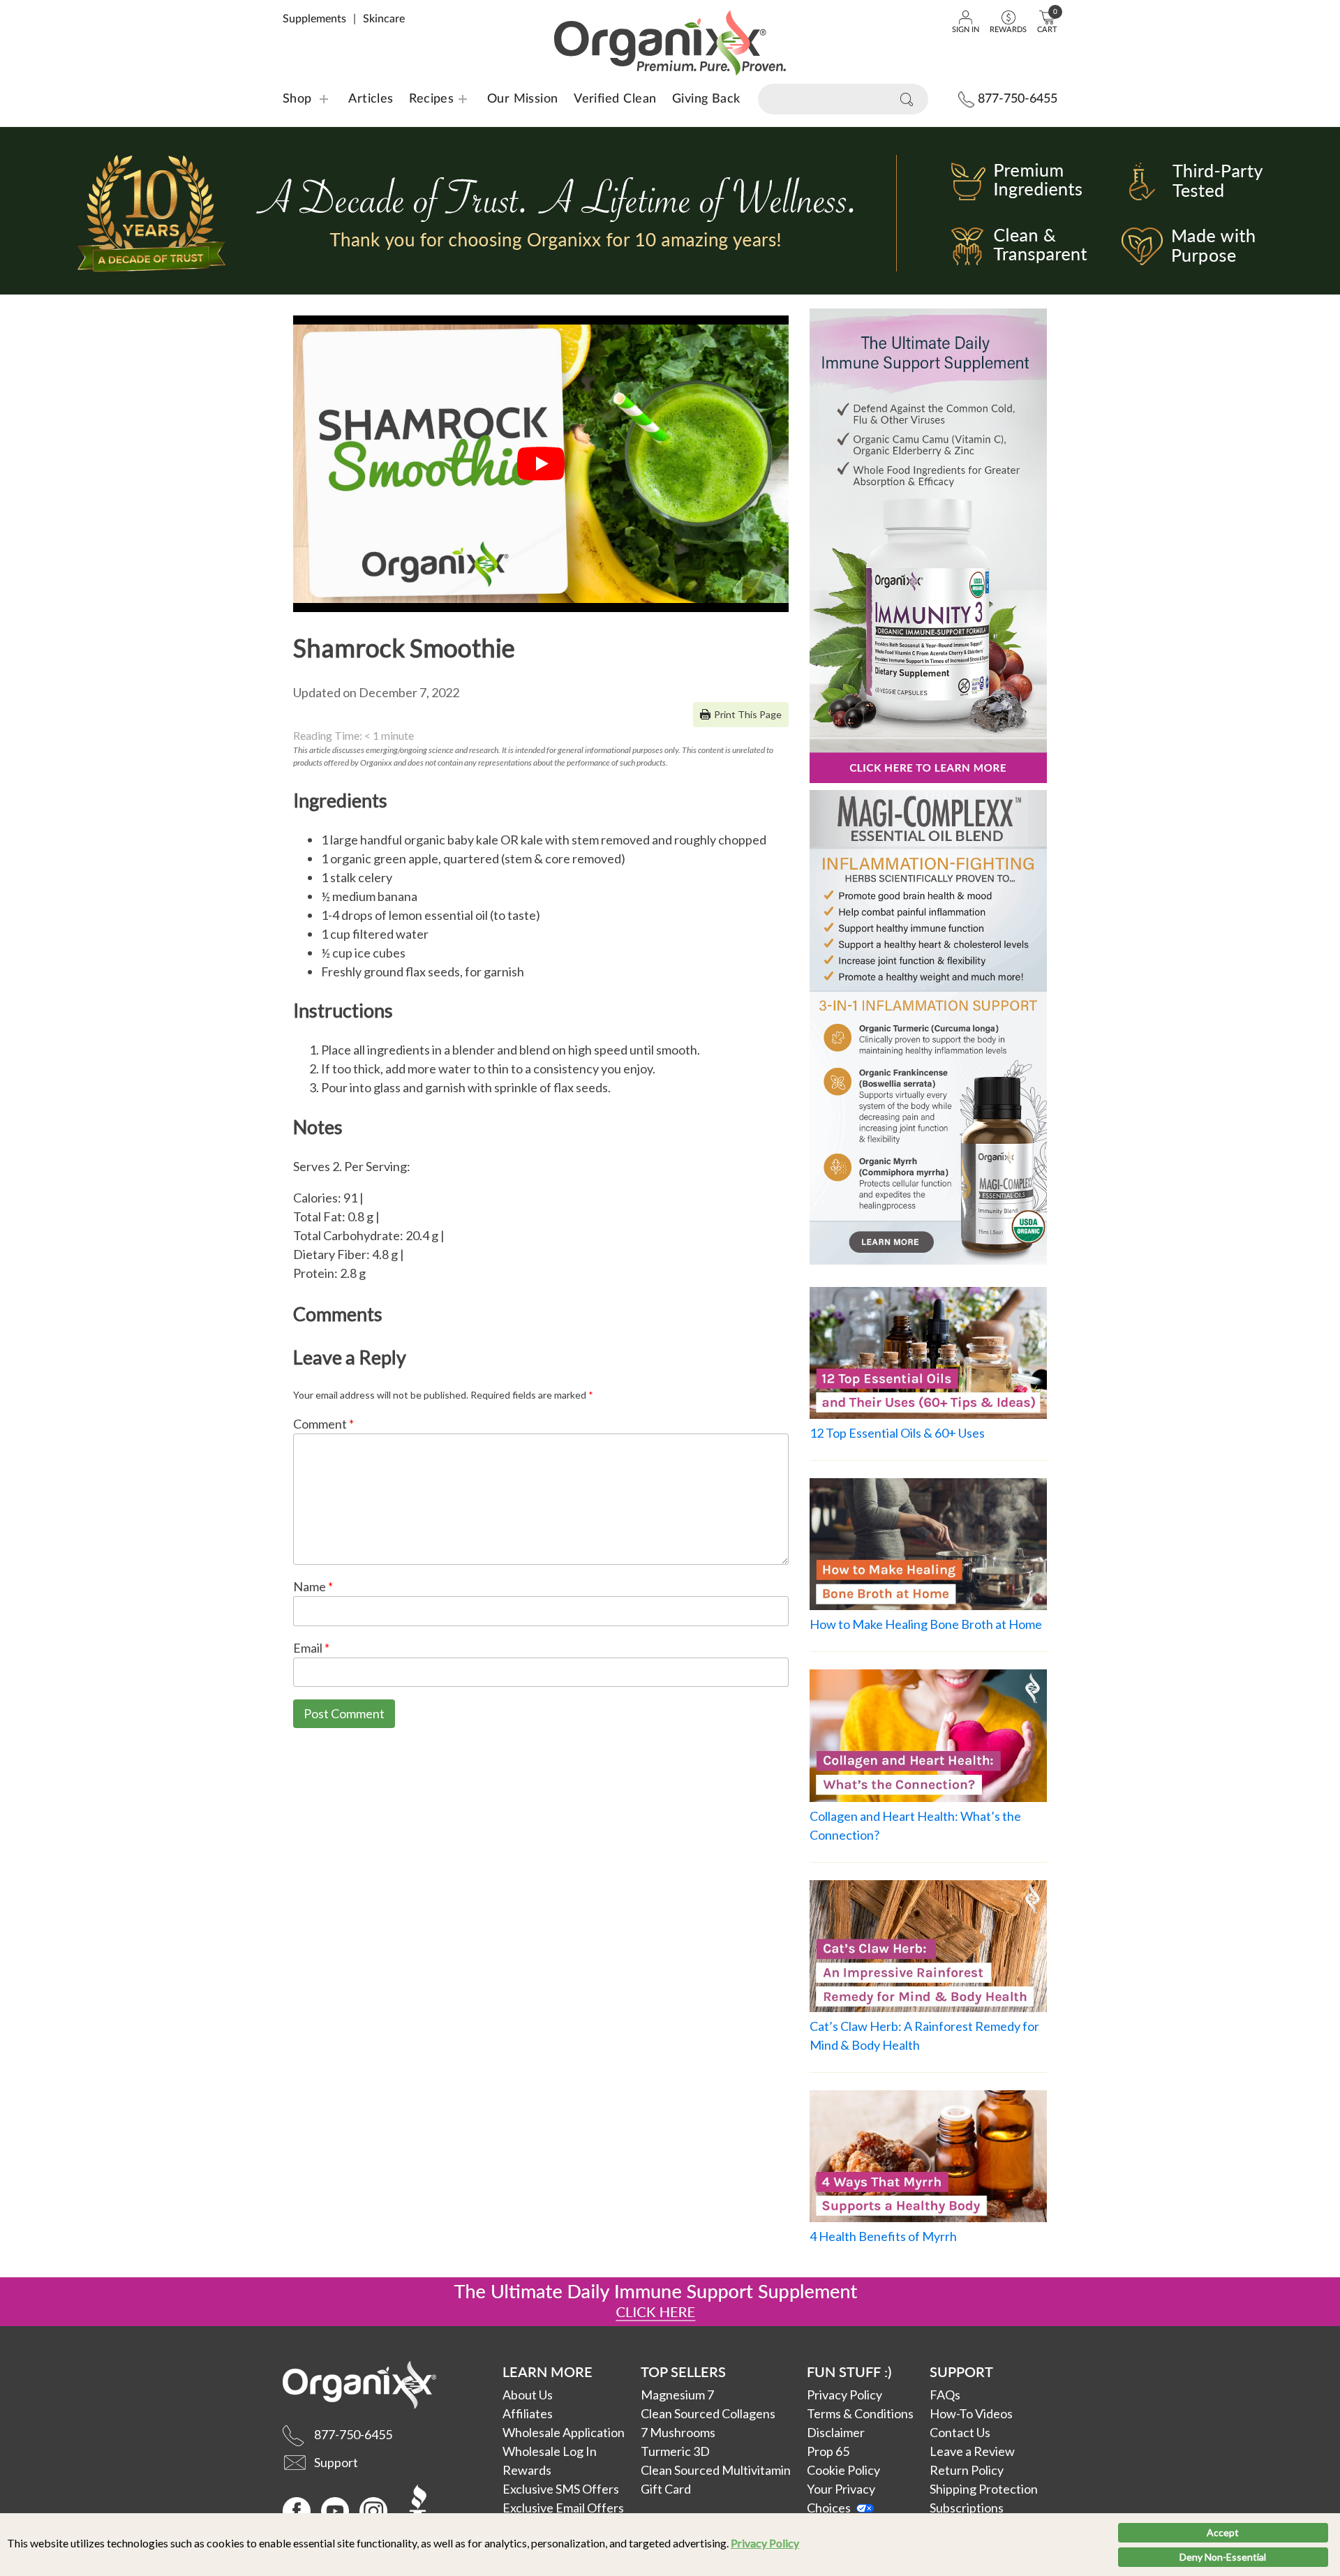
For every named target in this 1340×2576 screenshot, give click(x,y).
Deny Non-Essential (1223, 2557)
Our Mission (523, 99)
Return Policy (967, 2470)
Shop (297, 99)
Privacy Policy (765, 2543)
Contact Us (960, 2432)
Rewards (527, 2470)
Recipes (423, 99)
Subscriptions (967, 2508)
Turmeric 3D (675, 2451)
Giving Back (706, 99)
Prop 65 (828, 2451)
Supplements (314, 19)
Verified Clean (615, 99)
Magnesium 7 (677, 2395)
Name (313, 1586)
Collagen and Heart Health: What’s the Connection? (915, 1825)
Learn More (548, 2372)
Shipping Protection (984, 2489)
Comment (323, 1424)
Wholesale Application (564, 2432)
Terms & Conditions (860, 2413)
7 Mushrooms (678, 2432)
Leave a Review (972, 2451)
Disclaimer (836, 2432)
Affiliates (528, 2413)
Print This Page (748, 714)
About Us (528, 2395)
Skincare (384, 19)
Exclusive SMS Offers (561, 2489)
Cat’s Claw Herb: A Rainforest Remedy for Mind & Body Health (924, 2035)
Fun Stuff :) (849, 2372)
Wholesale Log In (550, 2451)
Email (311, 1648)
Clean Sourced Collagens (708, 2413)
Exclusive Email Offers (563, 2508)
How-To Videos (971, 2413)
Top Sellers (683, 2372)
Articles (371, 99)
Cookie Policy (843, 2470)
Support (961, 2372)
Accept (1223, 2532)
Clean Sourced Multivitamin (716, 2470)
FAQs (945, 2395)
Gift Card (666, 2489)
